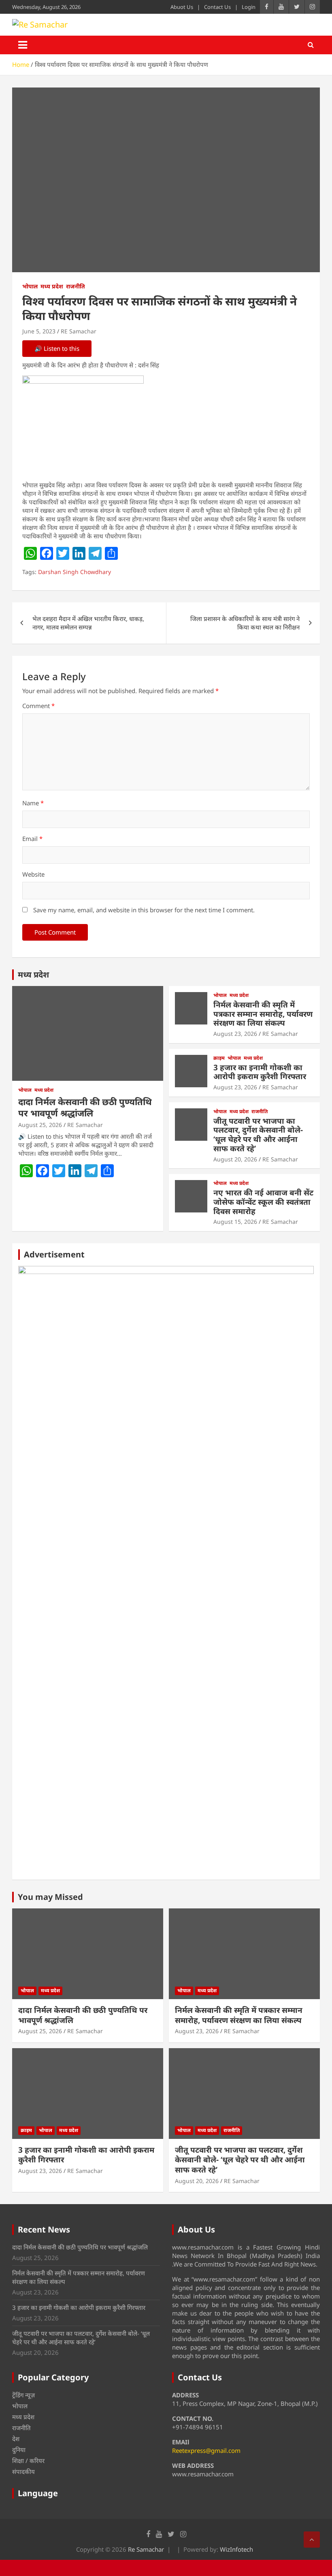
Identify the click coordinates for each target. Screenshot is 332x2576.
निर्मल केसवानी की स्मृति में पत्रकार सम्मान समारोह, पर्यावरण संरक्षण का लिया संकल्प (263, 1014)
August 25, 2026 (40, 1125)
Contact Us (217, 7)
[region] (166, 1570)
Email (32, 839)
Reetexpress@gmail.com (206, 2450)
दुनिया (19, 2450)
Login (249, 7)
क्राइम (219, 1058)
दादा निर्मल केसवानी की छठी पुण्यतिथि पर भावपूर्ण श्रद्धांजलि (85, 1107)
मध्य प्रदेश (52, 286)
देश (16, 2439)
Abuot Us (182, 7)
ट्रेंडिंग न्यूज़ (23, 2395)
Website (33, 874)
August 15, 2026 (235, 1222)
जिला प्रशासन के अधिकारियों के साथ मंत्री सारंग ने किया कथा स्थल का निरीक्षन (245, 623)
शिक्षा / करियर (28, 2461)
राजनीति (76, 286)
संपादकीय (23, 2471)
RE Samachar (79, 331)
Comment (38, 706)
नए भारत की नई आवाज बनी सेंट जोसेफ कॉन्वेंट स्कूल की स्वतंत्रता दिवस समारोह (263, 1202)
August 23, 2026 (235, 1034)
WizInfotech (236, 2549)
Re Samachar (146, 2549)
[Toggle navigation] (23, 45)
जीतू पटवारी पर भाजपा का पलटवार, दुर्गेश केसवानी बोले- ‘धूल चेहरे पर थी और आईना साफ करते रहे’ (258, 1135)
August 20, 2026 (235, 1159)
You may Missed (50, 1897)
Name (33, 803)
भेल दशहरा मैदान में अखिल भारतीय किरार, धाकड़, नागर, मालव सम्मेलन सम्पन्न (88, 623)
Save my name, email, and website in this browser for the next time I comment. (144, 910)
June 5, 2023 (39, 331)
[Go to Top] (312, 2540)
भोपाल (30, 286)
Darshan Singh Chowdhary (74, 572)
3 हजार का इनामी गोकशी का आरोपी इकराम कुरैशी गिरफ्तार (260, 1072)
